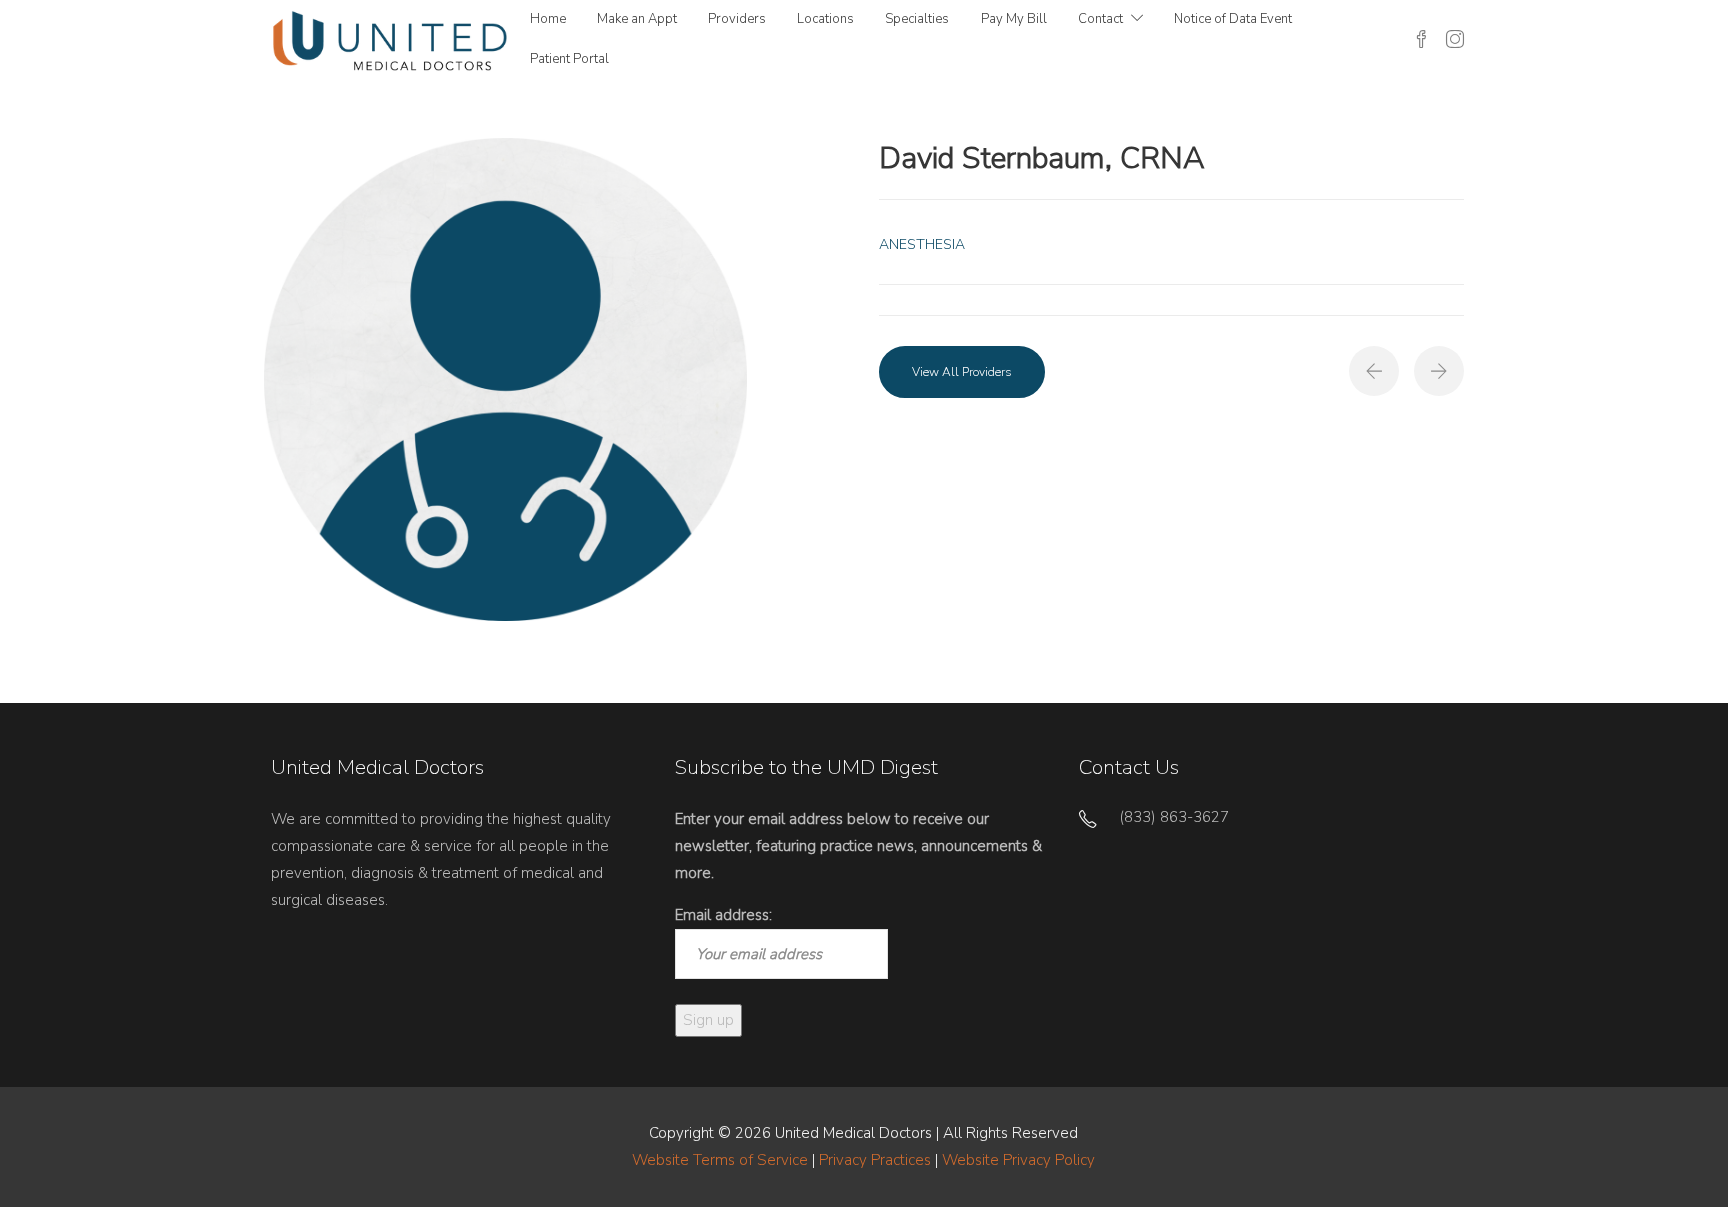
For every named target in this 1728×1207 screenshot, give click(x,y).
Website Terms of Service (720, 1160)
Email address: (723, 915)
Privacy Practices (875, 1160)
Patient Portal (569, 59)
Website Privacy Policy (1018, 1160)
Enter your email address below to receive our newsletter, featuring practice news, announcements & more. (858, 846)
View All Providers (962, 372)
